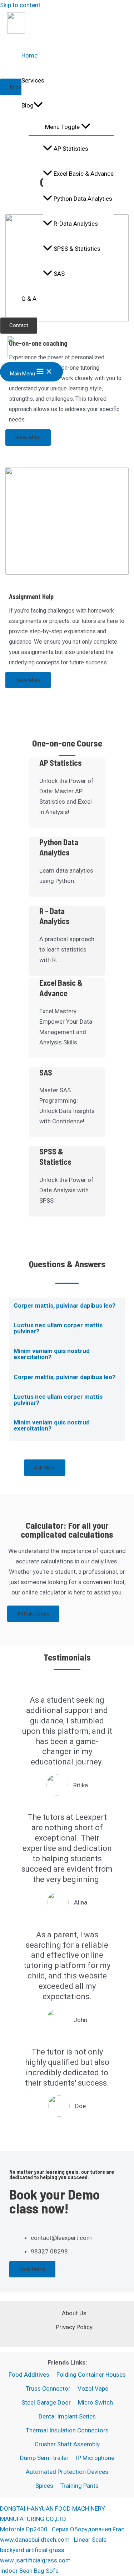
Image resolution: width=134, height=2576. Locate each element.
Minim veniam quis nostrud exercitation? (52, 1354)
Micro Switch (95, 2402)
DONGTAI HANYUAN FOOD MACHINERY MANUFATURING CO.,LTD (53, 2514)
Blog (28, 105)
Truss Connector (48, 2388)
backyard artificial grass (32, 2550)
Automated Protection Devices (67, 2472)
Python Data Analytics (83, 199)
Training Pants (80, 2486)
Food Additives (29, 2375)
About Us (74, 2313)
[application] (38, 105)
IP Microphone (95, 2458)
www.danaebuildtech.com (35, 2540)
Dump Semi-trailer (44, 2458)
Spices (44, 2486)
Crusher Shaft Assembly (67, 2444)
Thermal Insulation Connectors (67, 2430)
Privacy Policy (74, 2327)
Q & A (29, 299)
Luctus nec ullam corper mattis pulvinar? (58, 1328)
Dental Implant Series (67, 2416)
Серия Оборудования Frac (88, 2529)
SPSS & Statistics (77, 249)
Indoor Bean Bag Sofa (29, 2571)
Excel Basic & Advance (84, 174)
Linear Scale (90, 2540)
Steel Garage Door (46, 2402)
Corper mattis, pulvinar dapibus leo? (64, 1306)
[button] (67, 1308)
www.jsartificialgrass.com (35, 2560)
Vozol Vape (93, 2388)
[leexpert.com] (16, 31)
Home (29, 55)
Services (33, 80)
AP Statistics (71, 149)
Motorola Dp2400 (24, 2529)
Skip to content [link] (20, 5)
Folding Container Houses (91, 2375)
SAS (59, 274)
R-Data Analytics (76, 224)
